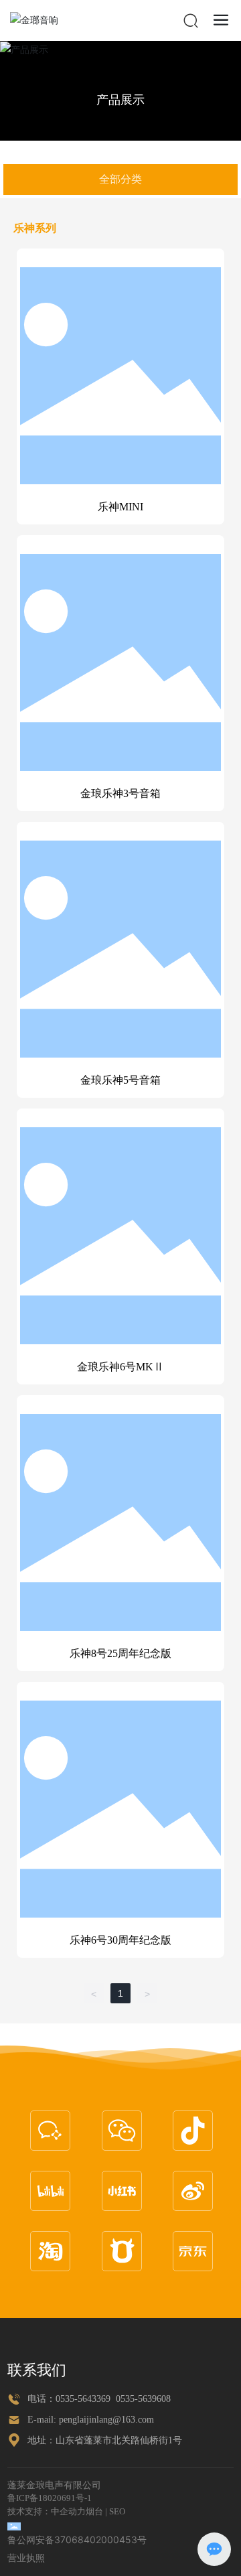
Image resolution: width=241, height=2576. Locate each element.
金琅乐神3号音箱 (120, 793)
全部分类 (120, 179)
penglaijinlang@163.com (106, 2420)
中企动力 (68, 2511)
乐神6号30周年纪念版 (120, 1940)
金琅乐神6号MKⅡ (120, 1367)
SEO (117, 2511)
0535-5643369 (83, 2399)
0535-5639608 (143, 2399)
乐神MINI (120, 507)
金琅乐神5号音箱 (120, 1080)
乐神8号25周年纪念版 (120, 1653)
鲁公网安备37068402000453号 (77, 2539)
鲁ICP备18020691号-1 (50, 2498)
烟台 (94, 2511)
